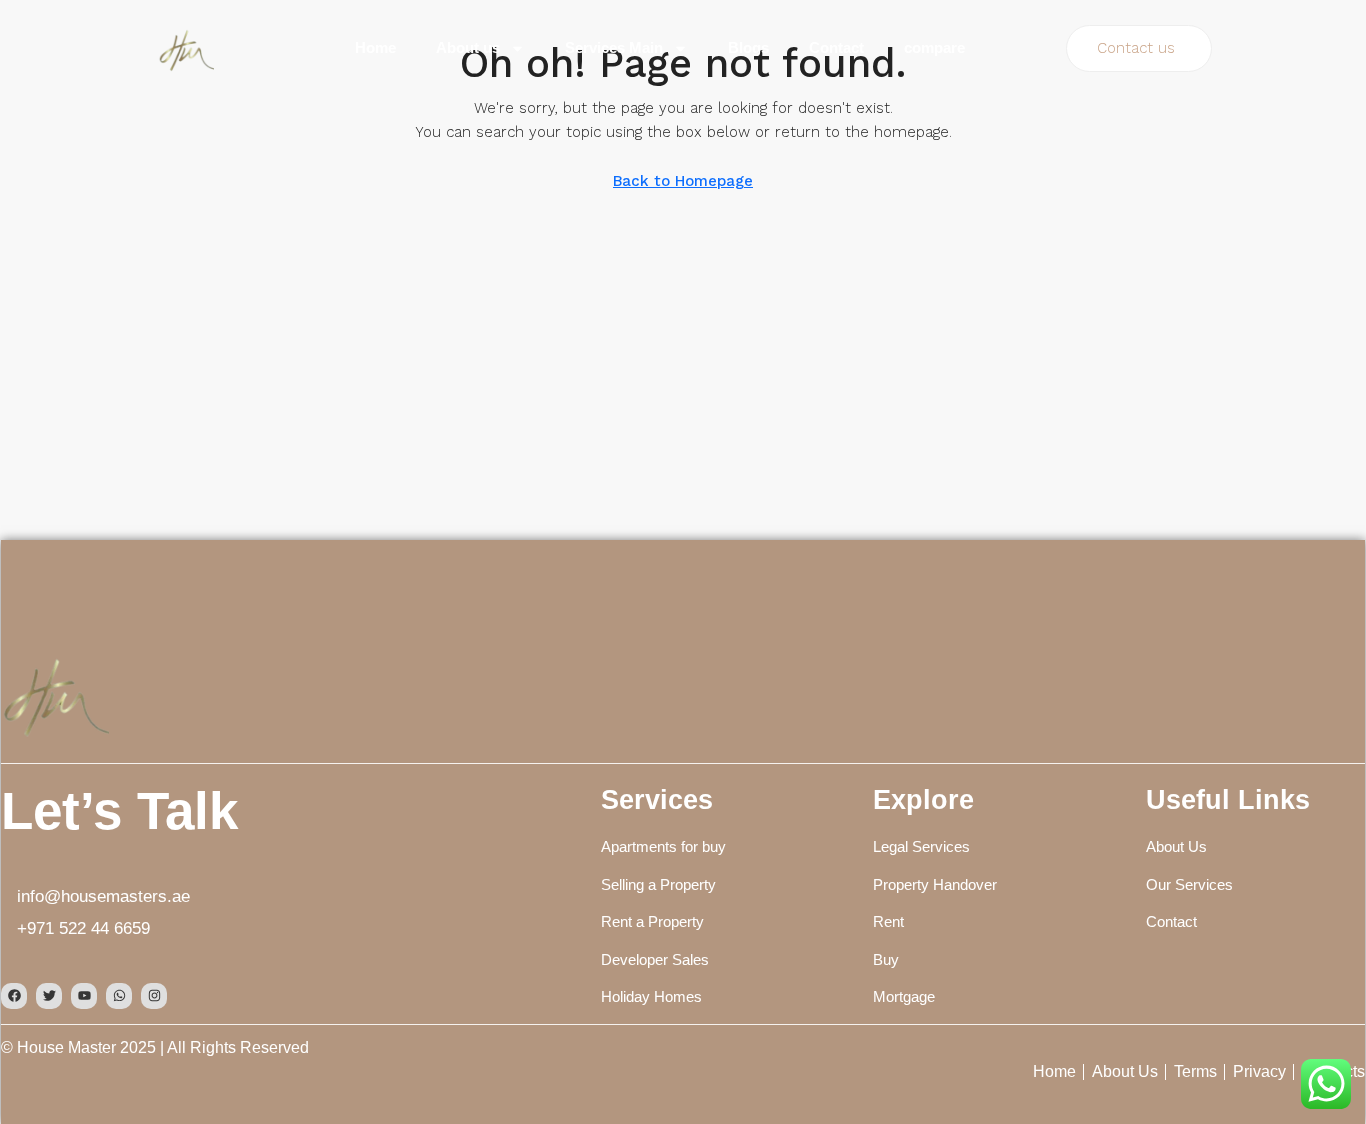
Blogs (748, 47)
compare (934, 47)
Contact (836, 47)
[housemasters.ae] (55, 694)
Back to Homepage (683, 181)
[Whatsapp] (119, 996)
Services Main (614, 47)
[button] (1139, 48)
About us (468, 47)
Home (375, 47)
